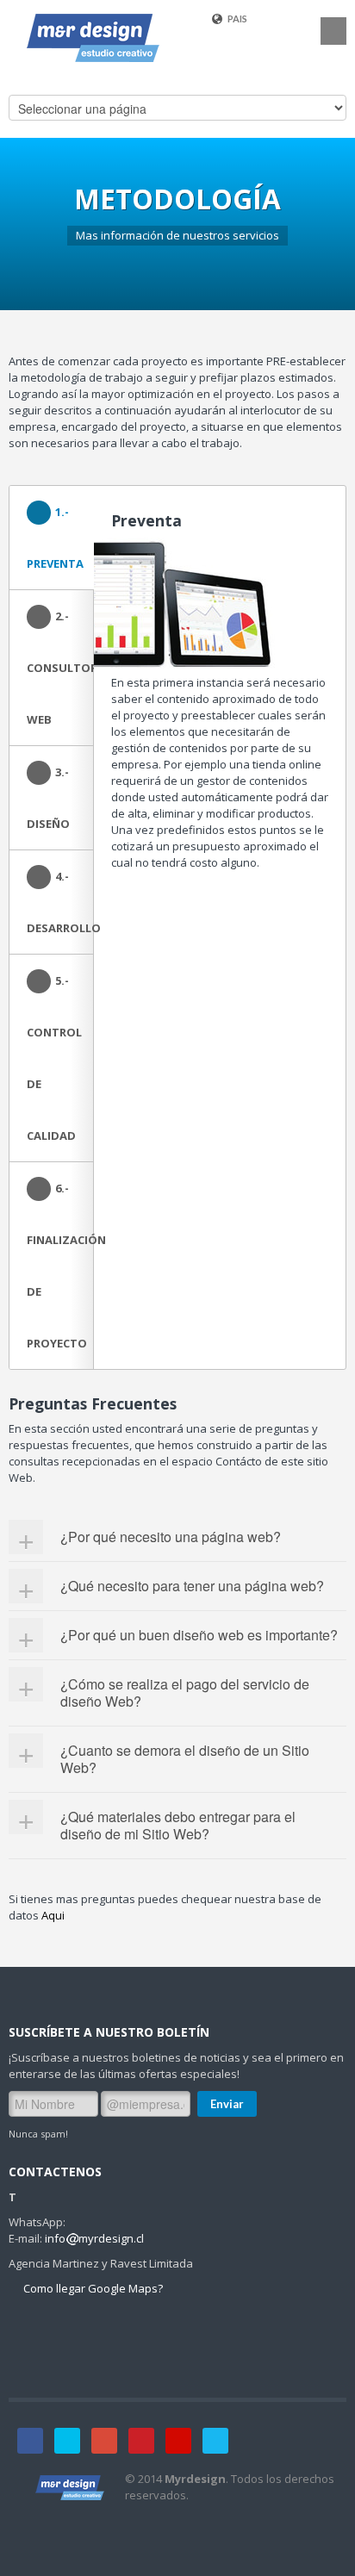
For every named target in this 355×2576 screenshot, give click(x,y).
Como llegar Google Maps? (92, 2288)
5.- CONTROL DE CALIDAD (54, 1058)
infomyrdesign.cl (94, 2238)
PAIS (237, 19)
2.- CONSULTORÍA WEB (60, 668)
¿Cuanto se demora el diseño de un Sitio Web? (185, 1759)
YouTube (178, 2441)
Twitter (67, 2441)
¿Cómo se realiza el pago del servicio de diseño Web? (185, 1692)
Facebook (30, 2441)
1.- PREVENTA (55, 538)
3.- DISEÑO (48, 798)
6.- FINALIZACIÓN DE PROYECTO (60, 1266)
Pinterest (141, 2441)
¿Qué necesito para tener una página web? (192, 1586)
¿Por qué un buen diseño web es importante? (199, 1635)
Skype (215, 2441)
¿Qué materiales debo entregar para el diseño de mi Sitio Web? (178, 1825)
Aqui (53, 1915)
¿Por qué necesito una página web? (171, 1537)
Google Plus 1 (104, 2441)
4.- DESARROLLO (60, 902)
